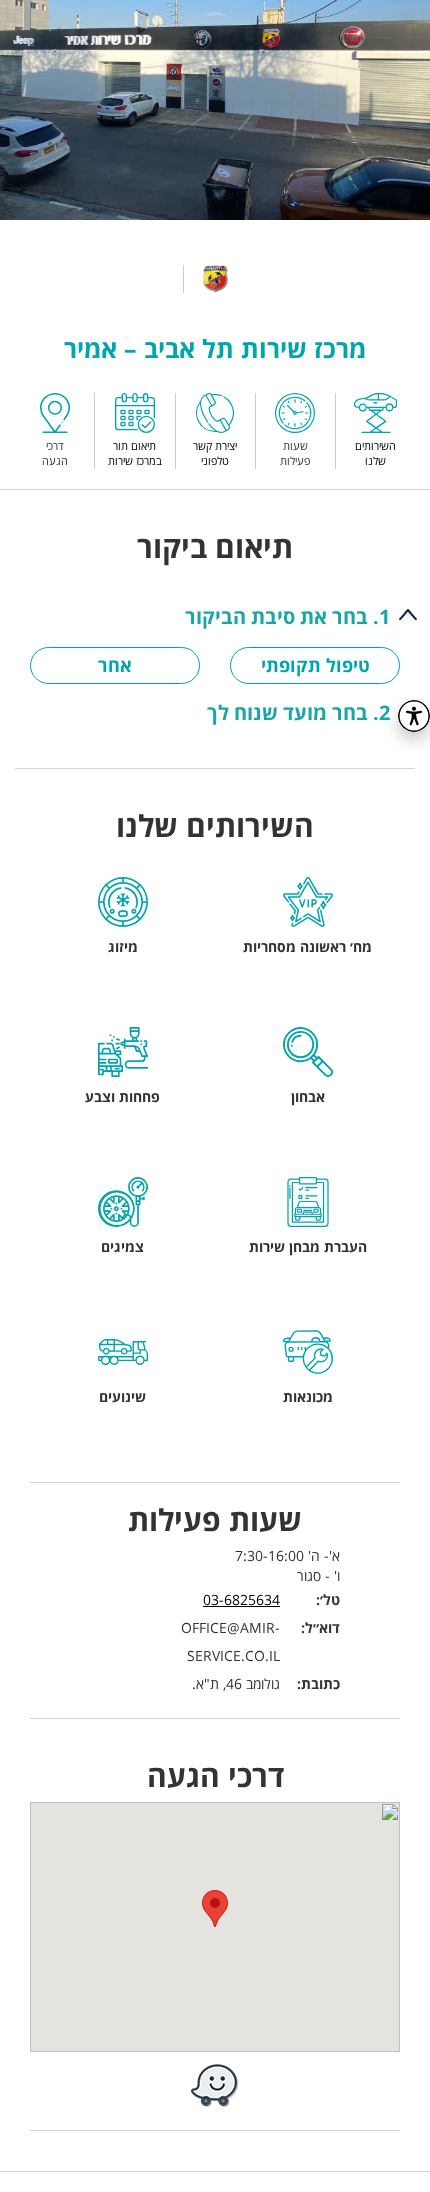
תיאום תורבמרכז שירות (135, 453)
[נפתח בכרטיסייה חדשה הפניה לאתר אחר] (215, 2084)
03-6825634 (241, 1599)
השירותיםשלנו (375, 453)
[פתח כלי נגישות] (414, 716)
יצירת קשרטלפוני (215, 453)
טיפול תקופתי (315, 665)
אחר (115, 665)
